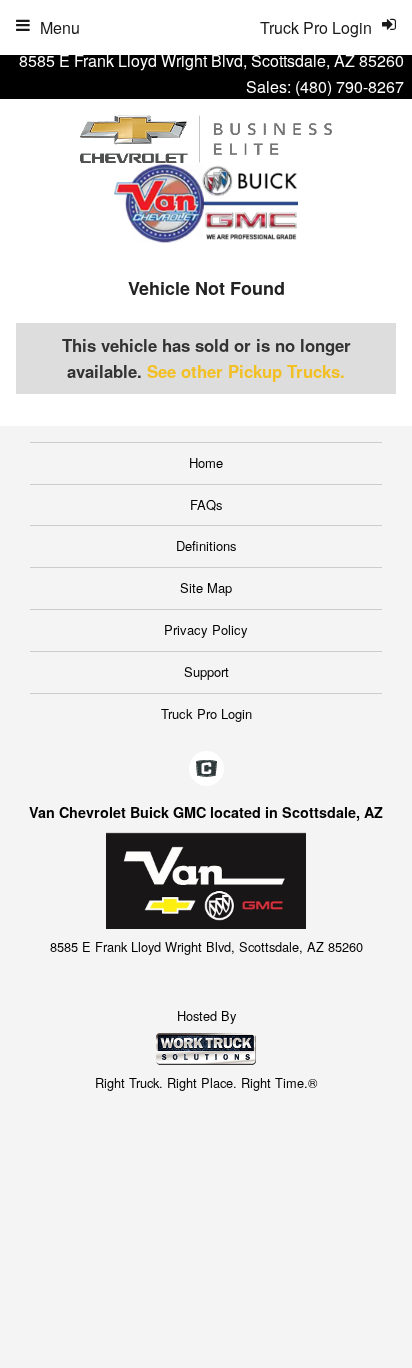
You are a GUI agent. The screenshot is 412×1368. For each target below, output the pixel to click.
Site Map (206, 587)
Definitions (206, 545)
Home (206, 462)
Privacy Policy (206, 629)
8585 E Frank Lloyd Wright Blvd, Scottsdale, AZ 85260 (211, 60)
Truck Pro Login (206, 713)
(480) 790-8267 (349, 86)
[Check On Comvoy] (206, 770)
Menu (60, 27)
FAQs (206, 504)
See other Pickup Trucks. (246, 371)
